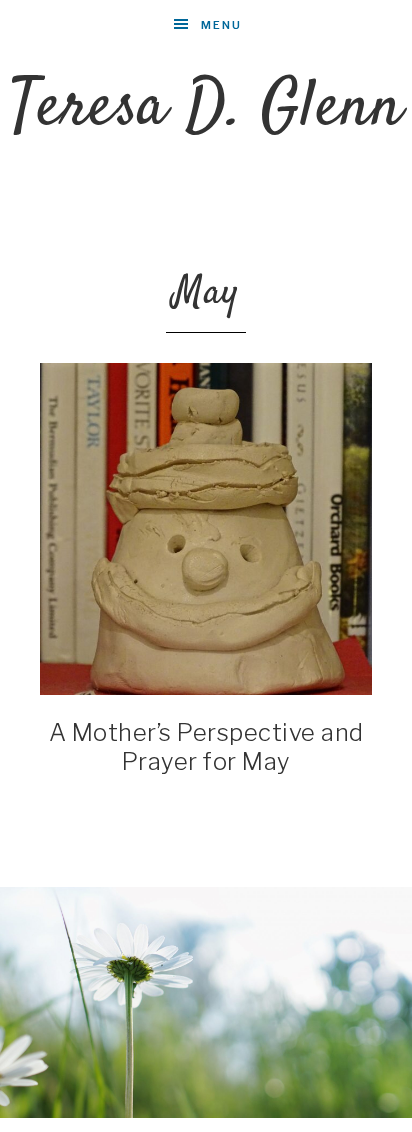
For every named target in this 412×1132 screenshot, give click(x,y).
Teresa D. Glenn (206, 108)
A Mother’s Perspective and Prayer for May (206, 747)
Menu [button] (221, 25)
